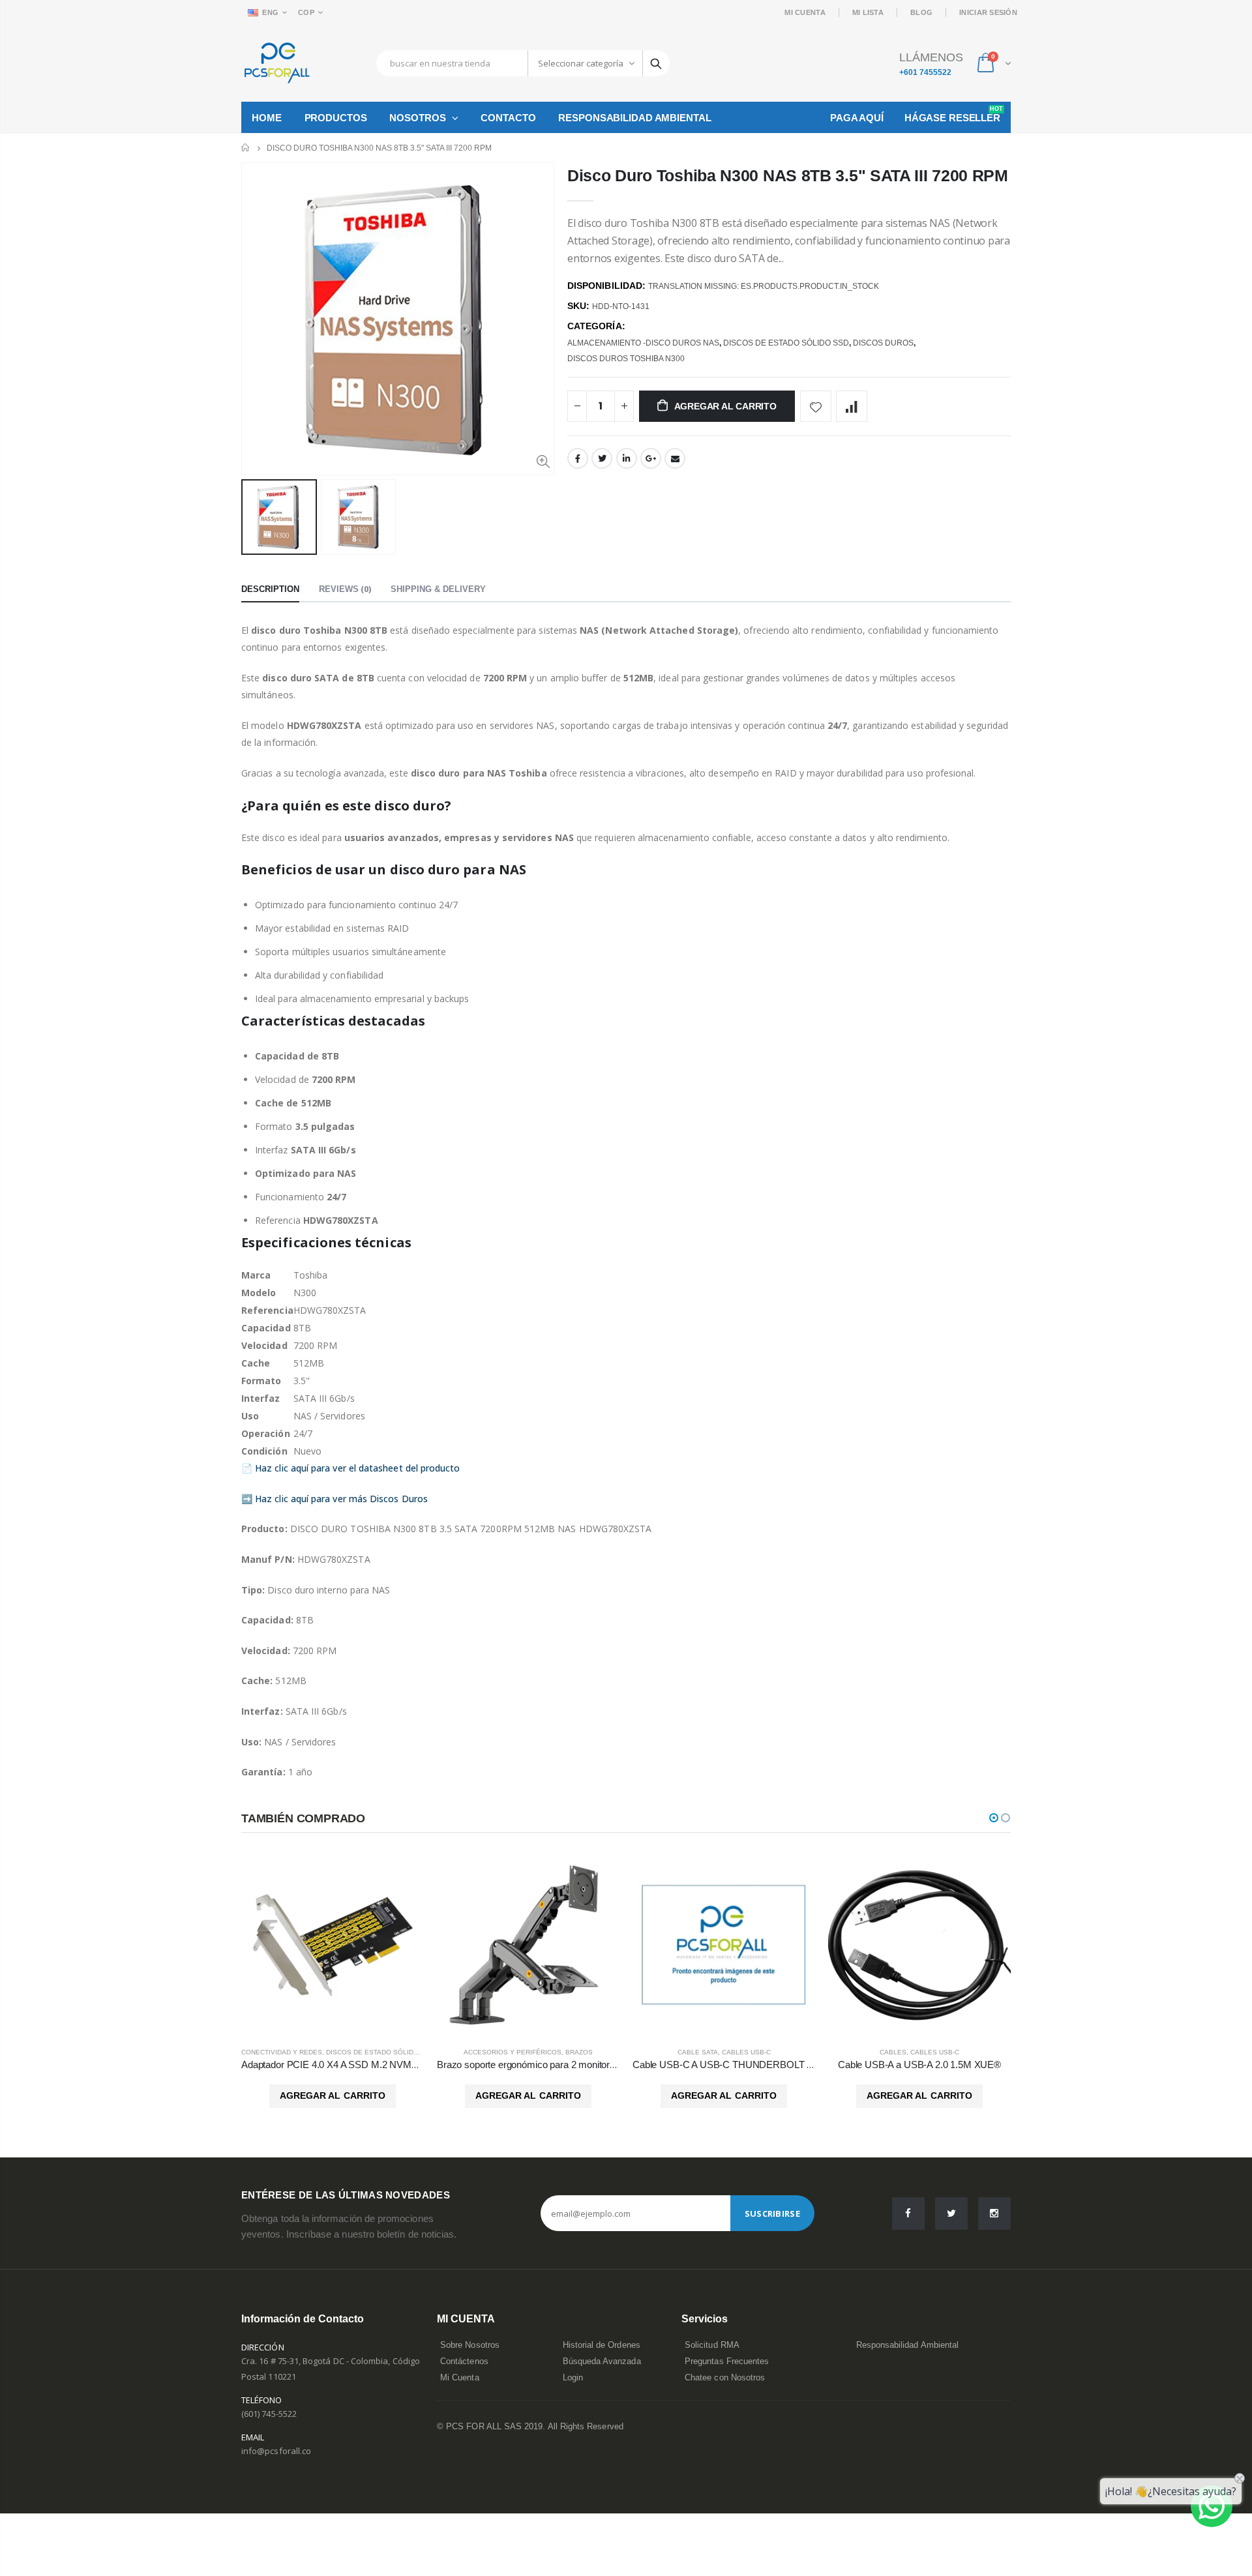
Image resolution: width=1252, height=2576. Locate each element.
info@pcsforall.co (276, 2451)
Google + (651, 458)
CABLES (893, 2052)
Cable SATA (698, 2052)
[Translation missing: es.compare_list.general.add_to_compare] (852, 406)
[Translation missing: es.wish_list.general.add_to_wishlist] (816, 406)
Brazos (579, 2052)
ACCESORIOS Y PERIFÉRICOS (513, 2052)
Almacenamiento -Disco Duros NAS (643, 343)
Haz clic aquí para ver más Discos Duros (341, 1499)
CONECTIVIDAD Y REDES (282, 2052)
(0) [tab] (345, 589)
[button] (994, 1818)
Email (675, 458)
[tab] (270, 590)
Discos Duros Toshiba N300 (626, 359)
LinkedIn (627, 458)
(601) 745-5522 (269, 2414)
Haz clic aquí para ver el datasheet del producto (357, 1468)
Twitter (602, 458)
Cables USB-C (746, 2052)
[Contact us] (1212, 2506)
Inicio (246, 148)
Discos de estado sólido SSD (786, 343)
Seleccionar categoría (581, 63)
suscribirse (772, 2213)
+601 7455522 (925, 72)
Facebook (578, 458)
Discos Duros (883, 343)
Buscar (656, 63)
